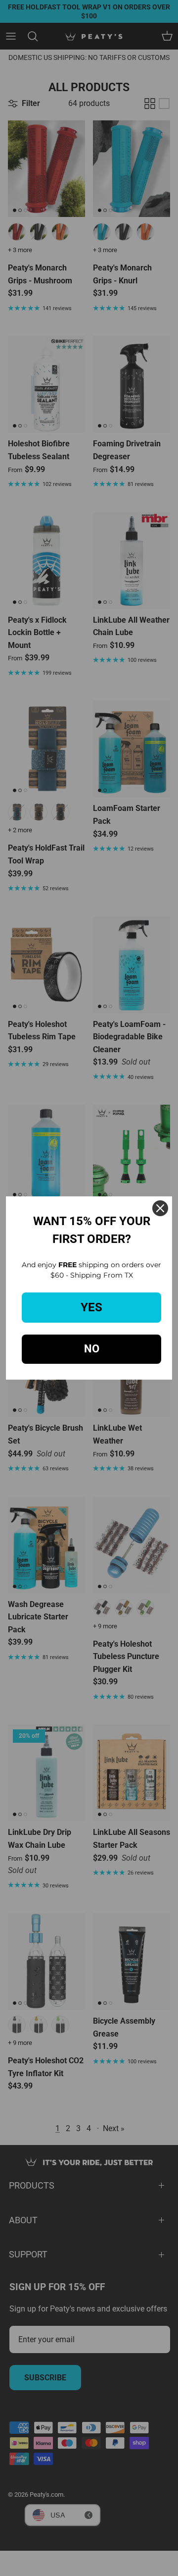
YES (91, 1307)
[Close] (160, 1208)
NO (92, 1349)
